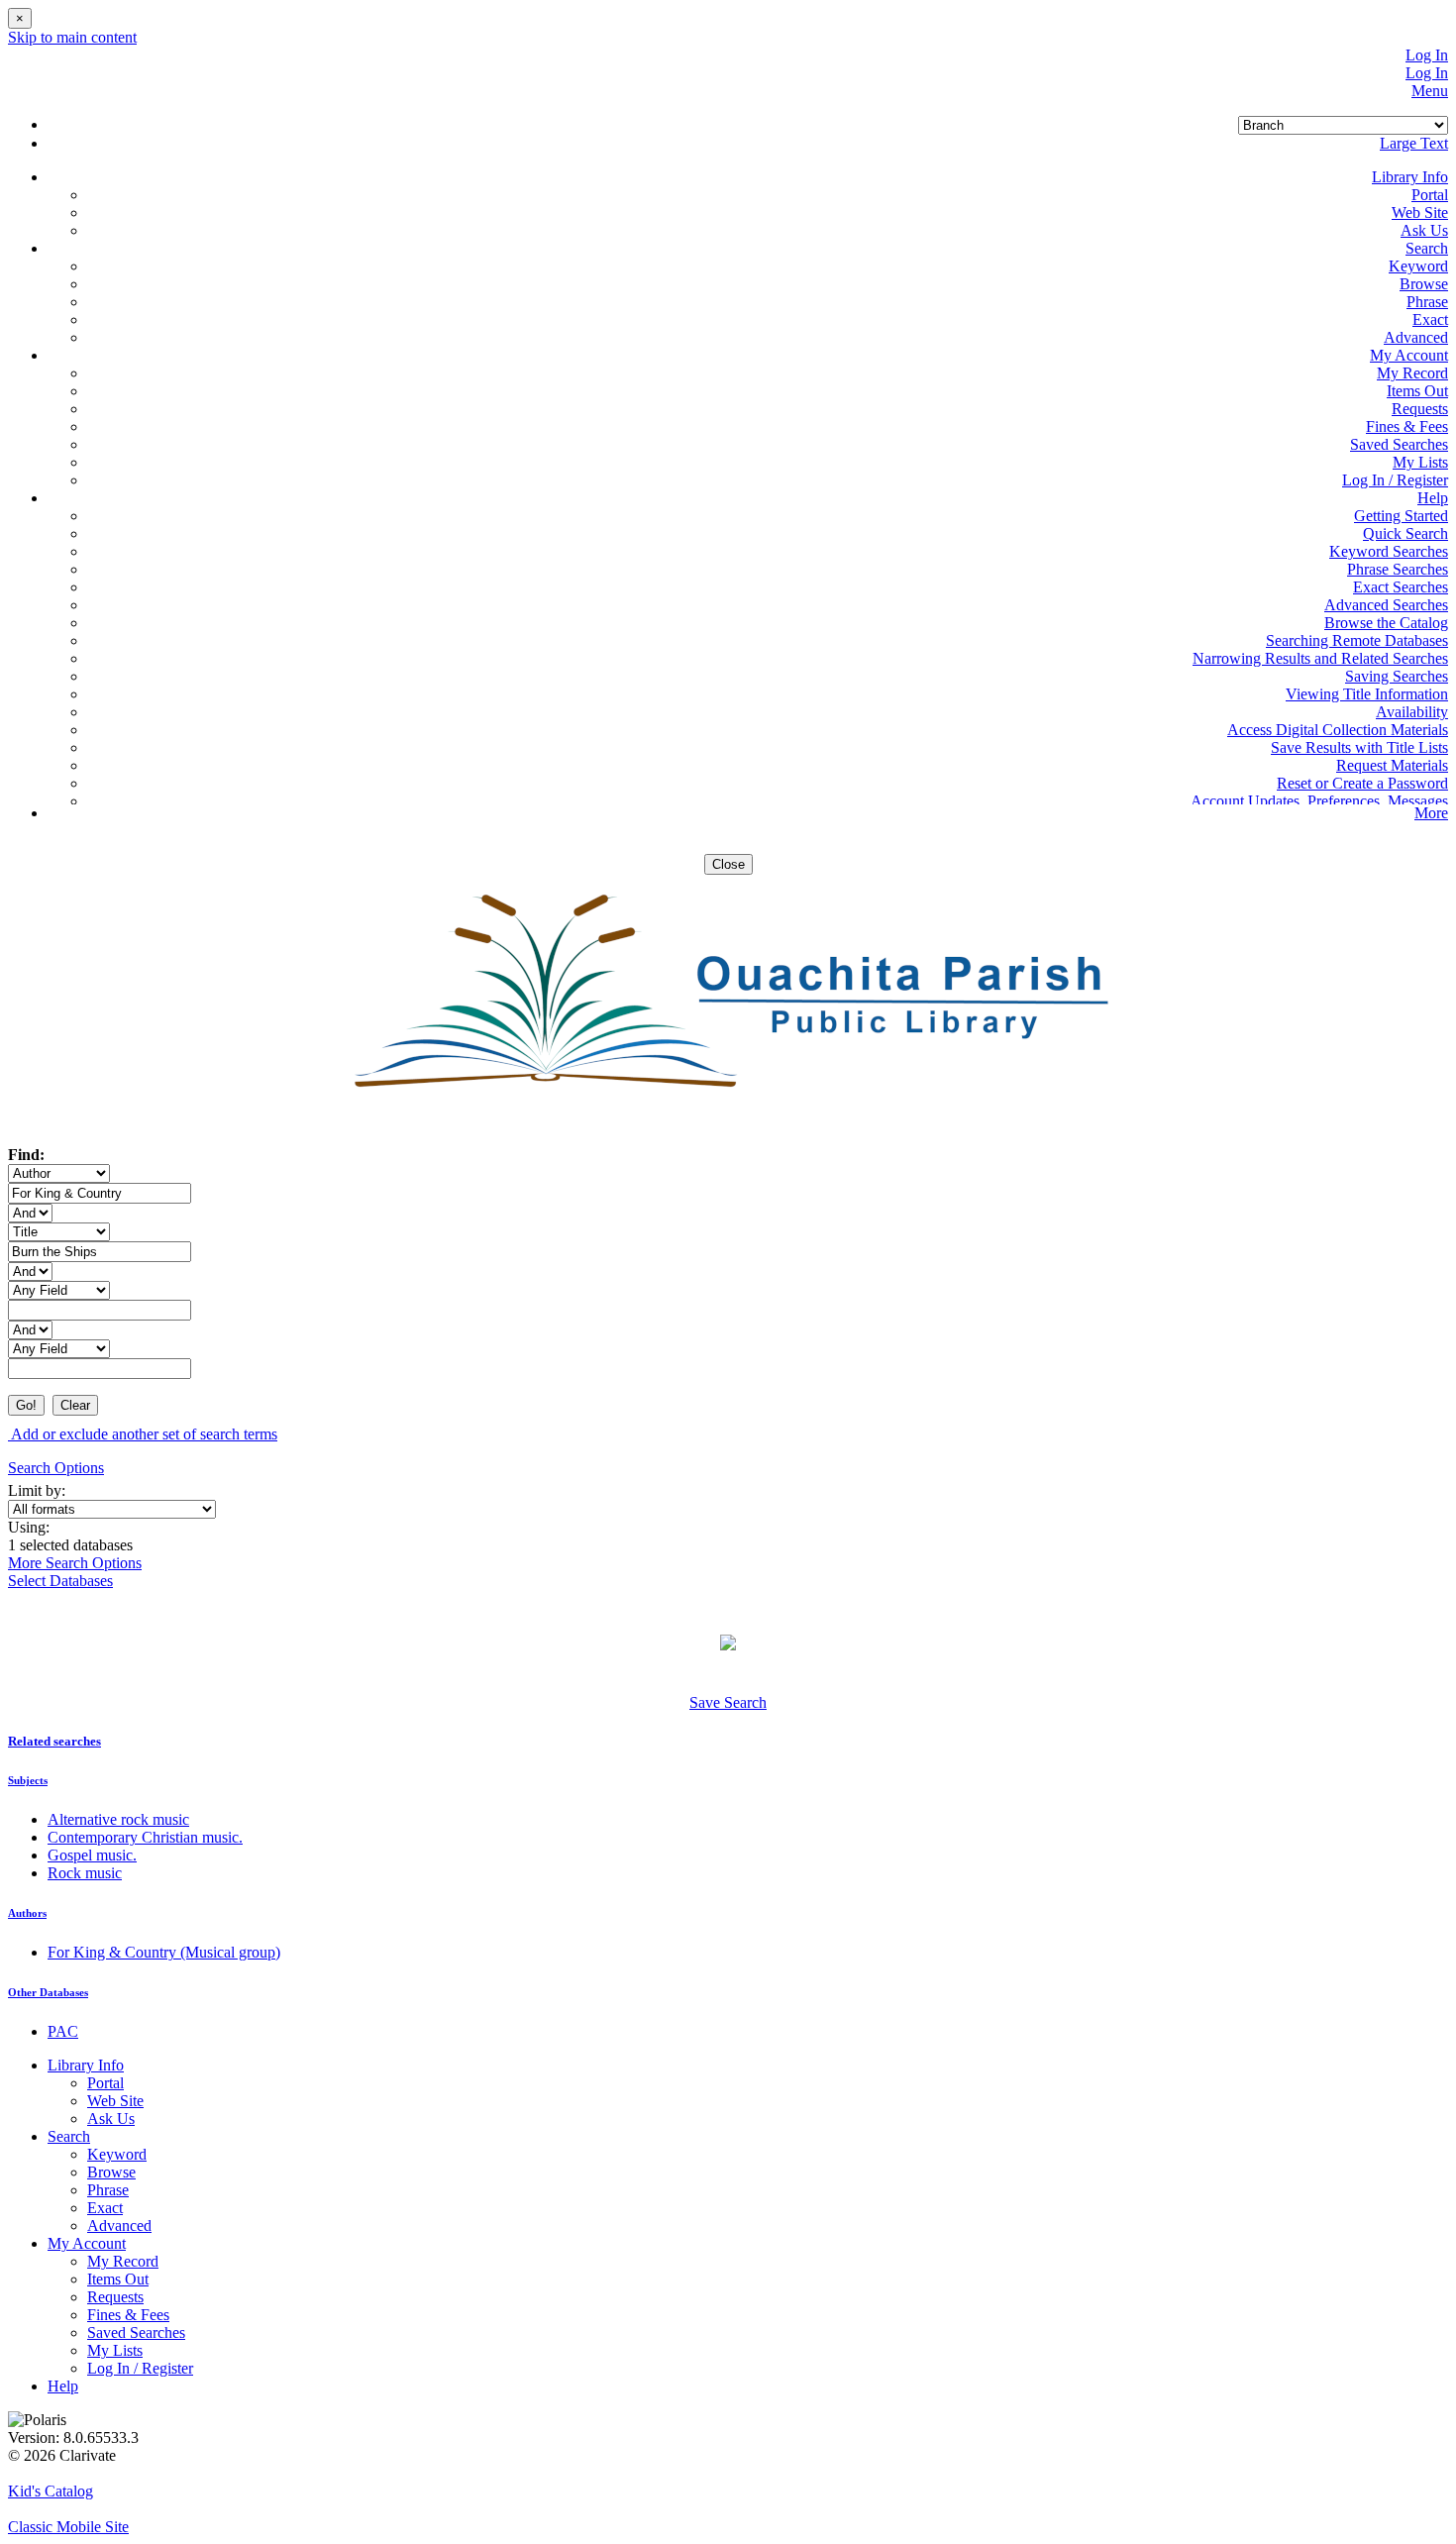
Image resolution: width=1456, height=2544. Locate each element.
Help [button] (1433, 498)
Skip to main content (72, 37)
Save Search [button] (728, 1702)
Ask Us (1424, 230)
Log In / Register (1395, 480)
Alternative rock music (118, 1819)
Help (63, 2386)
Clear (75, 1405)
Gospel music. (92, 1855)
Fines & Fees (1407, 426)
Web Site (1420, 212)
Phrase (1427, 302)
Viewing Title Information (1367, 694)
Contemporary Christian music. (145, 1837)
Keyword (1418, 266)
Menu (1430, 91)
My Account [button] (1409, 355)
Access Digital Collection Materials (1338, 730)
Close (728, 864)
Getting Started (1401, 516)
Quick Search (1405, 533)
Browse (1424, 284)
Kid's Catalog (51, 2491)
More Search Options (75, 1563)
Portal (1430, 195)
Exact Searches (1401, 587)
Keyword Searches (1389, 551)
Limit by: (39, 1490)
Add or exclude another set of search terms (143, 1434)
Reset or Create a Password (1362, 783)
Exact (1430, 319)
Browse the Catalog (1386, 623)
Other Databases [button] (48, 1992)
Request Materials (1392, 765)
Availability (1412, 712)
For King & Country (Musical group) (164, 1952)
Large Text (1414, 143)
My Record (1412, 373)
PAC (63, 2031)
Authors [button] (27, 1913)
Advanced (1416, 337)
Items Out (1417, 391)
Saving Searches (1397, 676)
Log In (1427, 55)
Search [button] (1427, 248)
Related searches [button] (54, 1741)
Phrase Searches (1398, 569)
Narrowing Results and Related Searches (1320, 658)
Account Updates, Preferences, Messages (1319, 801)
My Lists (1420, 462)
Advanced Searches (1386, 605)
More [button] (1431, 813)
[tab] (728, 1742)
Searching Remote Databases (1357, 640)
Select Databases (60, 1581)
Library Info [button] (1410, 177)
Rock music (85, 1873)
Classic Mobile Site (68, 2527)
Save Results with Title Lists (1359, 747)
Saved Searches (1399, 444)
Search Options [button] (56, 1468)
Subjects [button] (28, 1780)
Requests (1420, 409)
